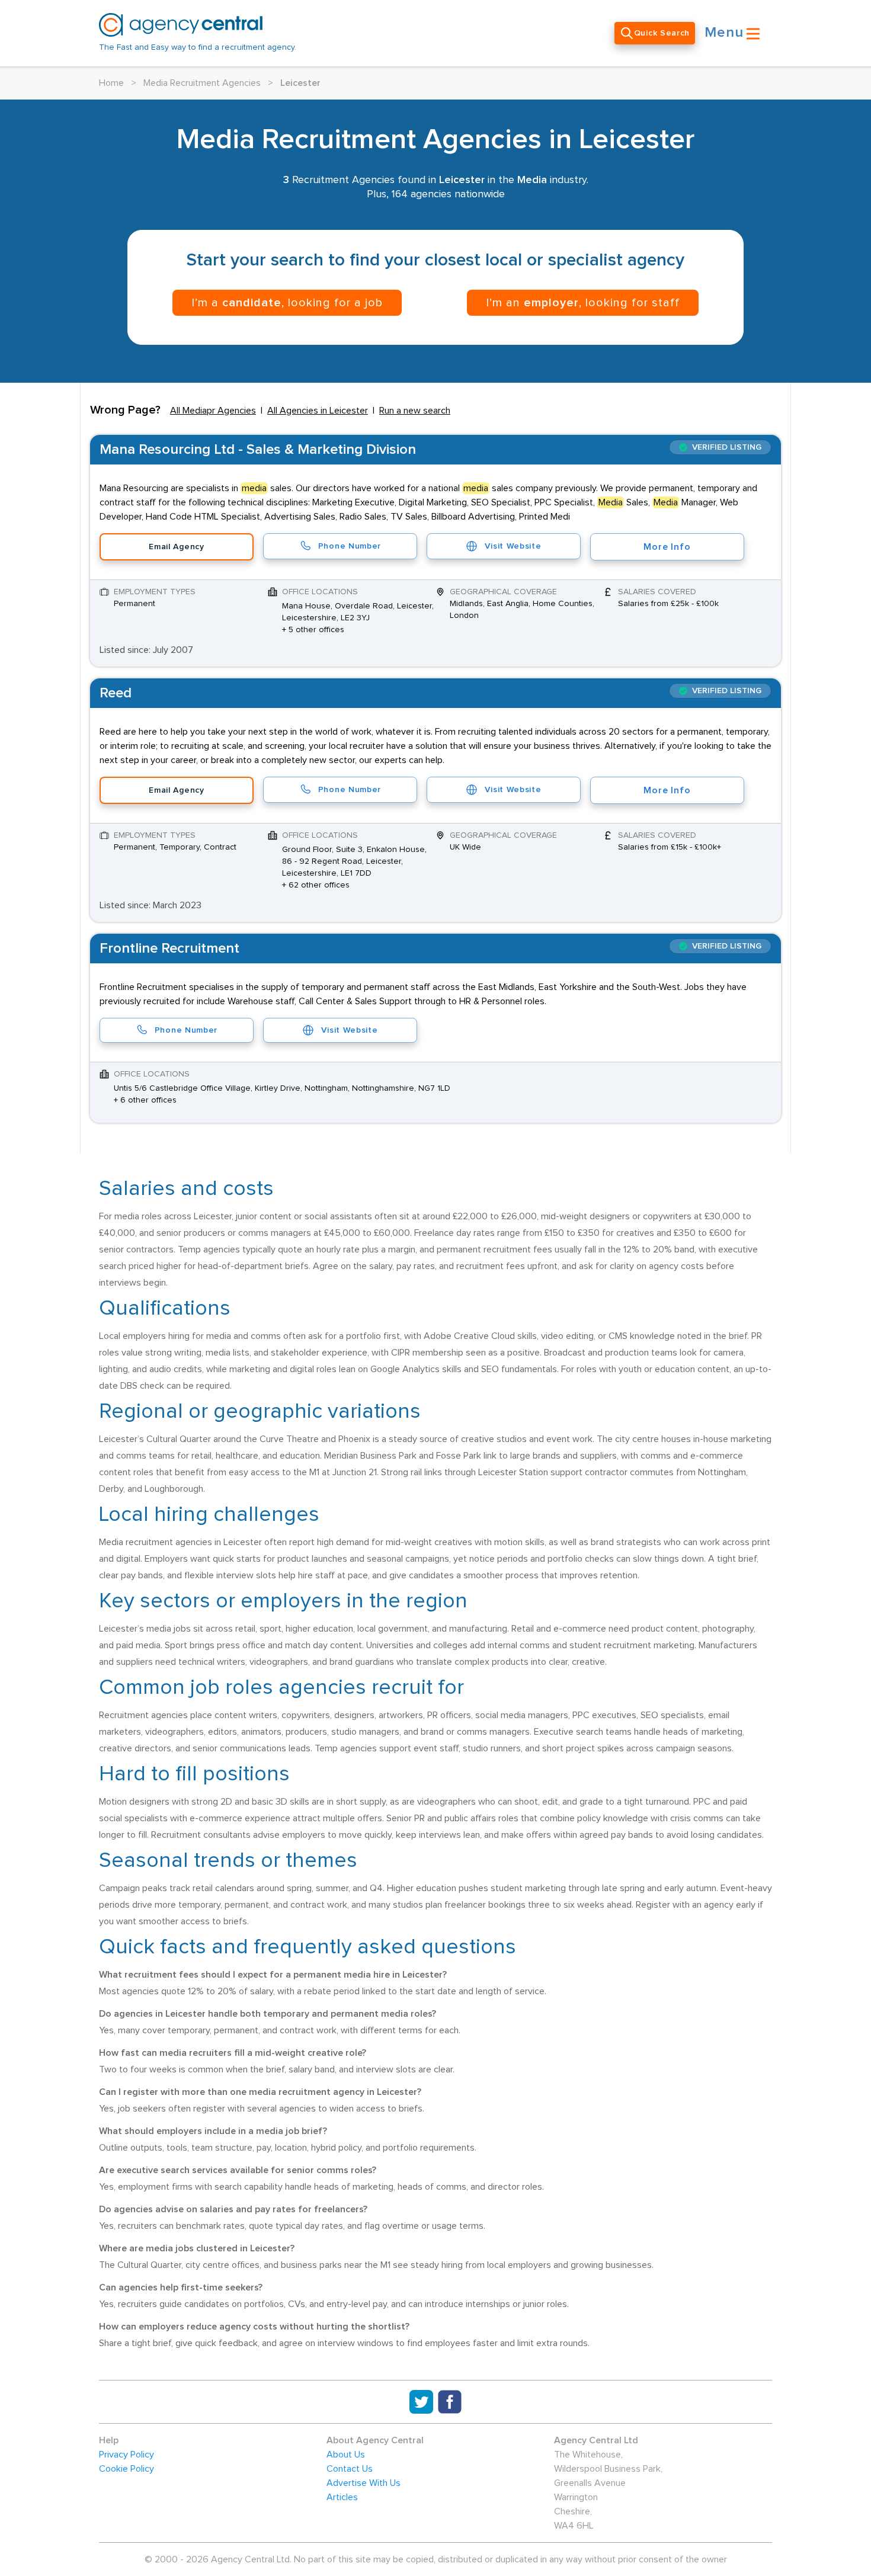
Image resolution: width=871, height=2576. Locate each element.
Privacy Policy (127, 2455)
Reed (116, 693)
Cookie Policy (127, 2469)
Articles (342, 2497)
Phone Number (350, 546)
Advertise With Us (364, 2483)
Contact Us (350, 2469)
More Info (667, 547)
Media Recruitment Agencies (202, 83)
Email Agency (176, 547)
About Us (346, 2455)
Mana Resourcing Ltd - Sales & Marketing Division (258, 450)
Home (111, 83)
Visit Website (513, 546)
